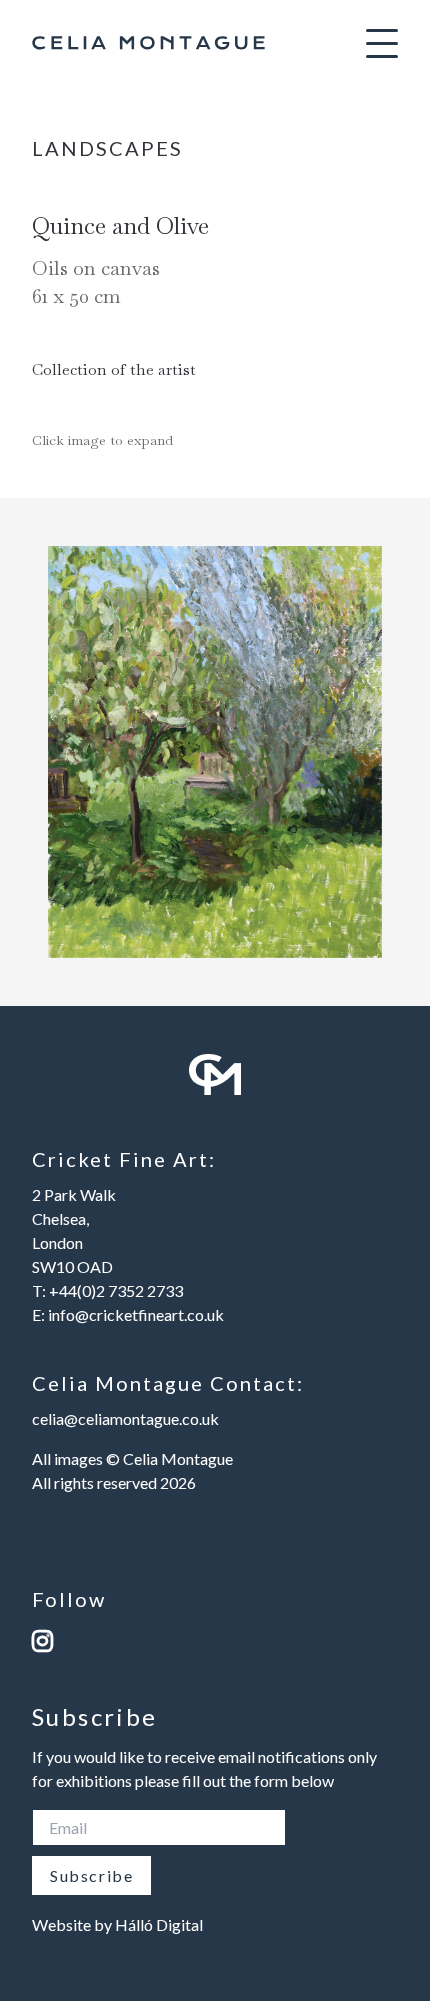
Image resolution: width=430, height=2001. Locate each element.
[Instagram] (215, 1640)
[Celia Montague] (148, 43)
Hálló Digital (159, 1924)
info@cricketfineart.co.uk (136, 1314)
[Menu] (382, 43)
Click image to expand (102, 440)
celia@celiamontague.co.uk (125, 1418)
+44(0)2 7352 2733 (116, 1290)
